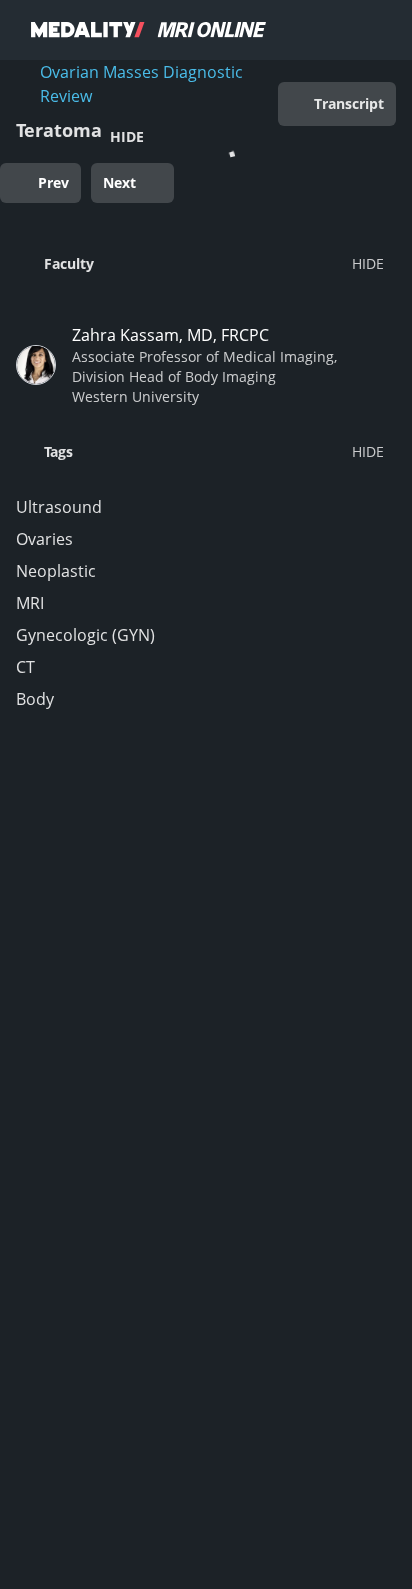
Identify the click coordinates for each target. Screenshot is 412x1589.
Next (119, 182)
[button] (200, 263)
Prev (53, 182)
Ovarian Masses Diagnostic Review (141, 84)
